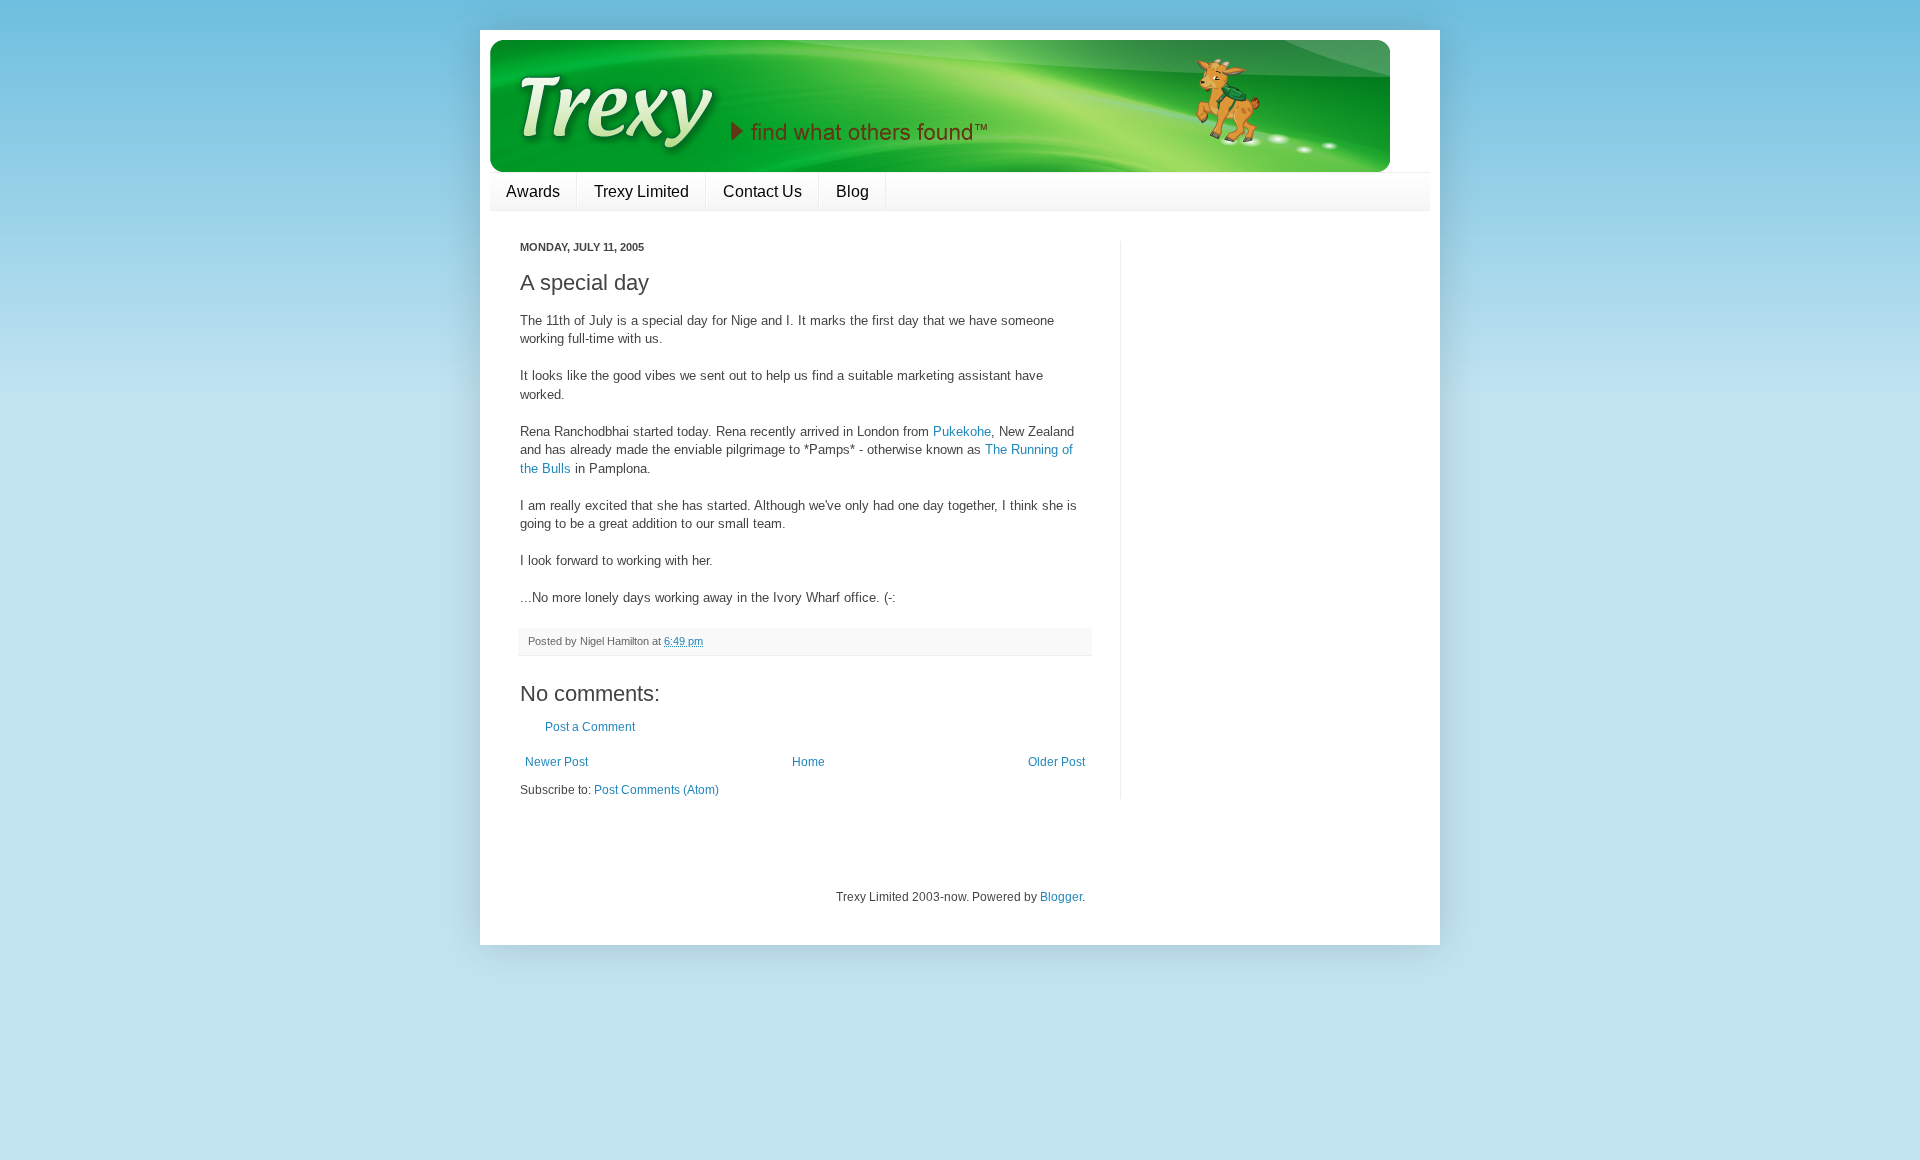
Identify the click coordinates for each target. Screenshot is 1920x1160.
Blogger (1061, 897)
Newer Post (556, 762)
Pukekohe (962, 431)
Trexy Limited (641, 191)
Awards (533, 191)
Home (808, 762)
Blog (852, 191)
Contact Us (762, 191)
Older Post (1056, 762)
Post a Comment (590, 727)
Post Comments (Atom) (656, 790)
